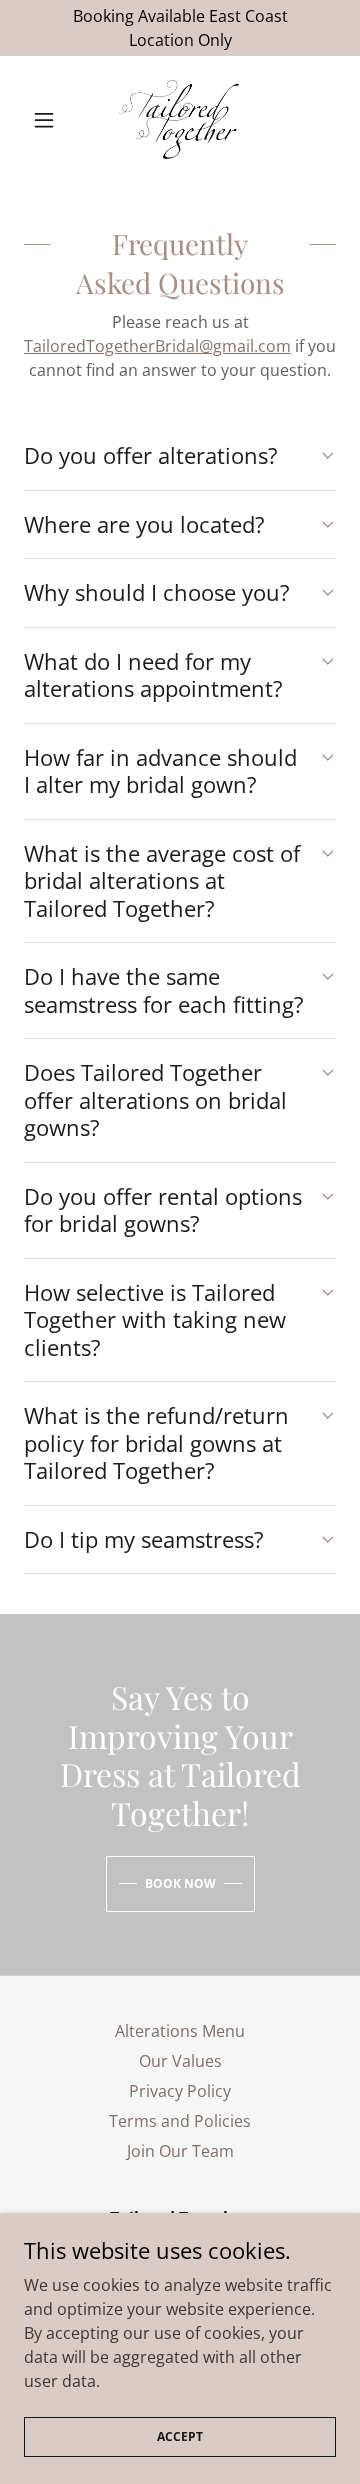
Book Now (180, 1883)
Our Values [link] (180, 2061)
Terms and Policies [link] (180, 2121)
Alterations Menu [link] (180, 2031)
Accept (180, 2436)
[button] (47, 120)
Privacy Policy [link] (180, 2091)
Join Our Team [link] (180, 2151)
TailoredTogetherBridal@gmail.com (157, 346)
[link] (180, 120)
